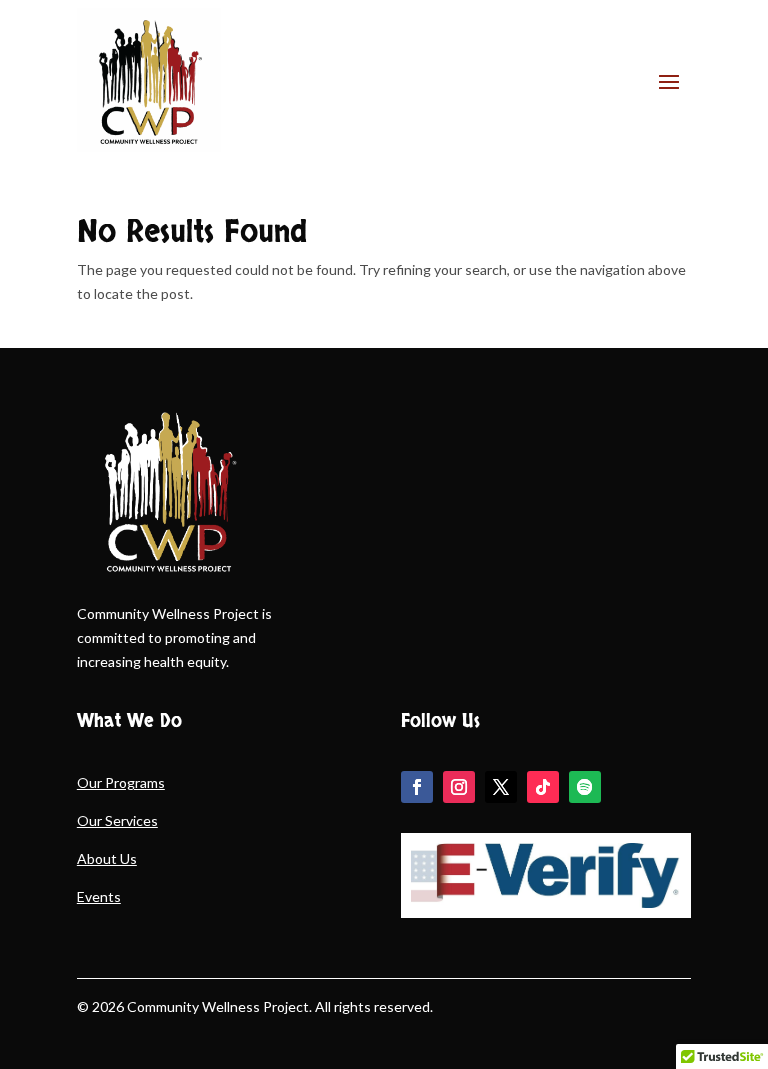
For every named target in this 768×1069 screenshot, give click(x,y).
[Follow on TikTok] (543, 787)
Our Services (117, 820)
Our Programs (121, 782)
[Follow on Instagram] (459, 787)
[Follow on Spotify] (585, 787)
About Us (107, 858)
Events (99, 896)
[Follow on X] (501, 787)
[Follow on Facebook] (417, 787)
